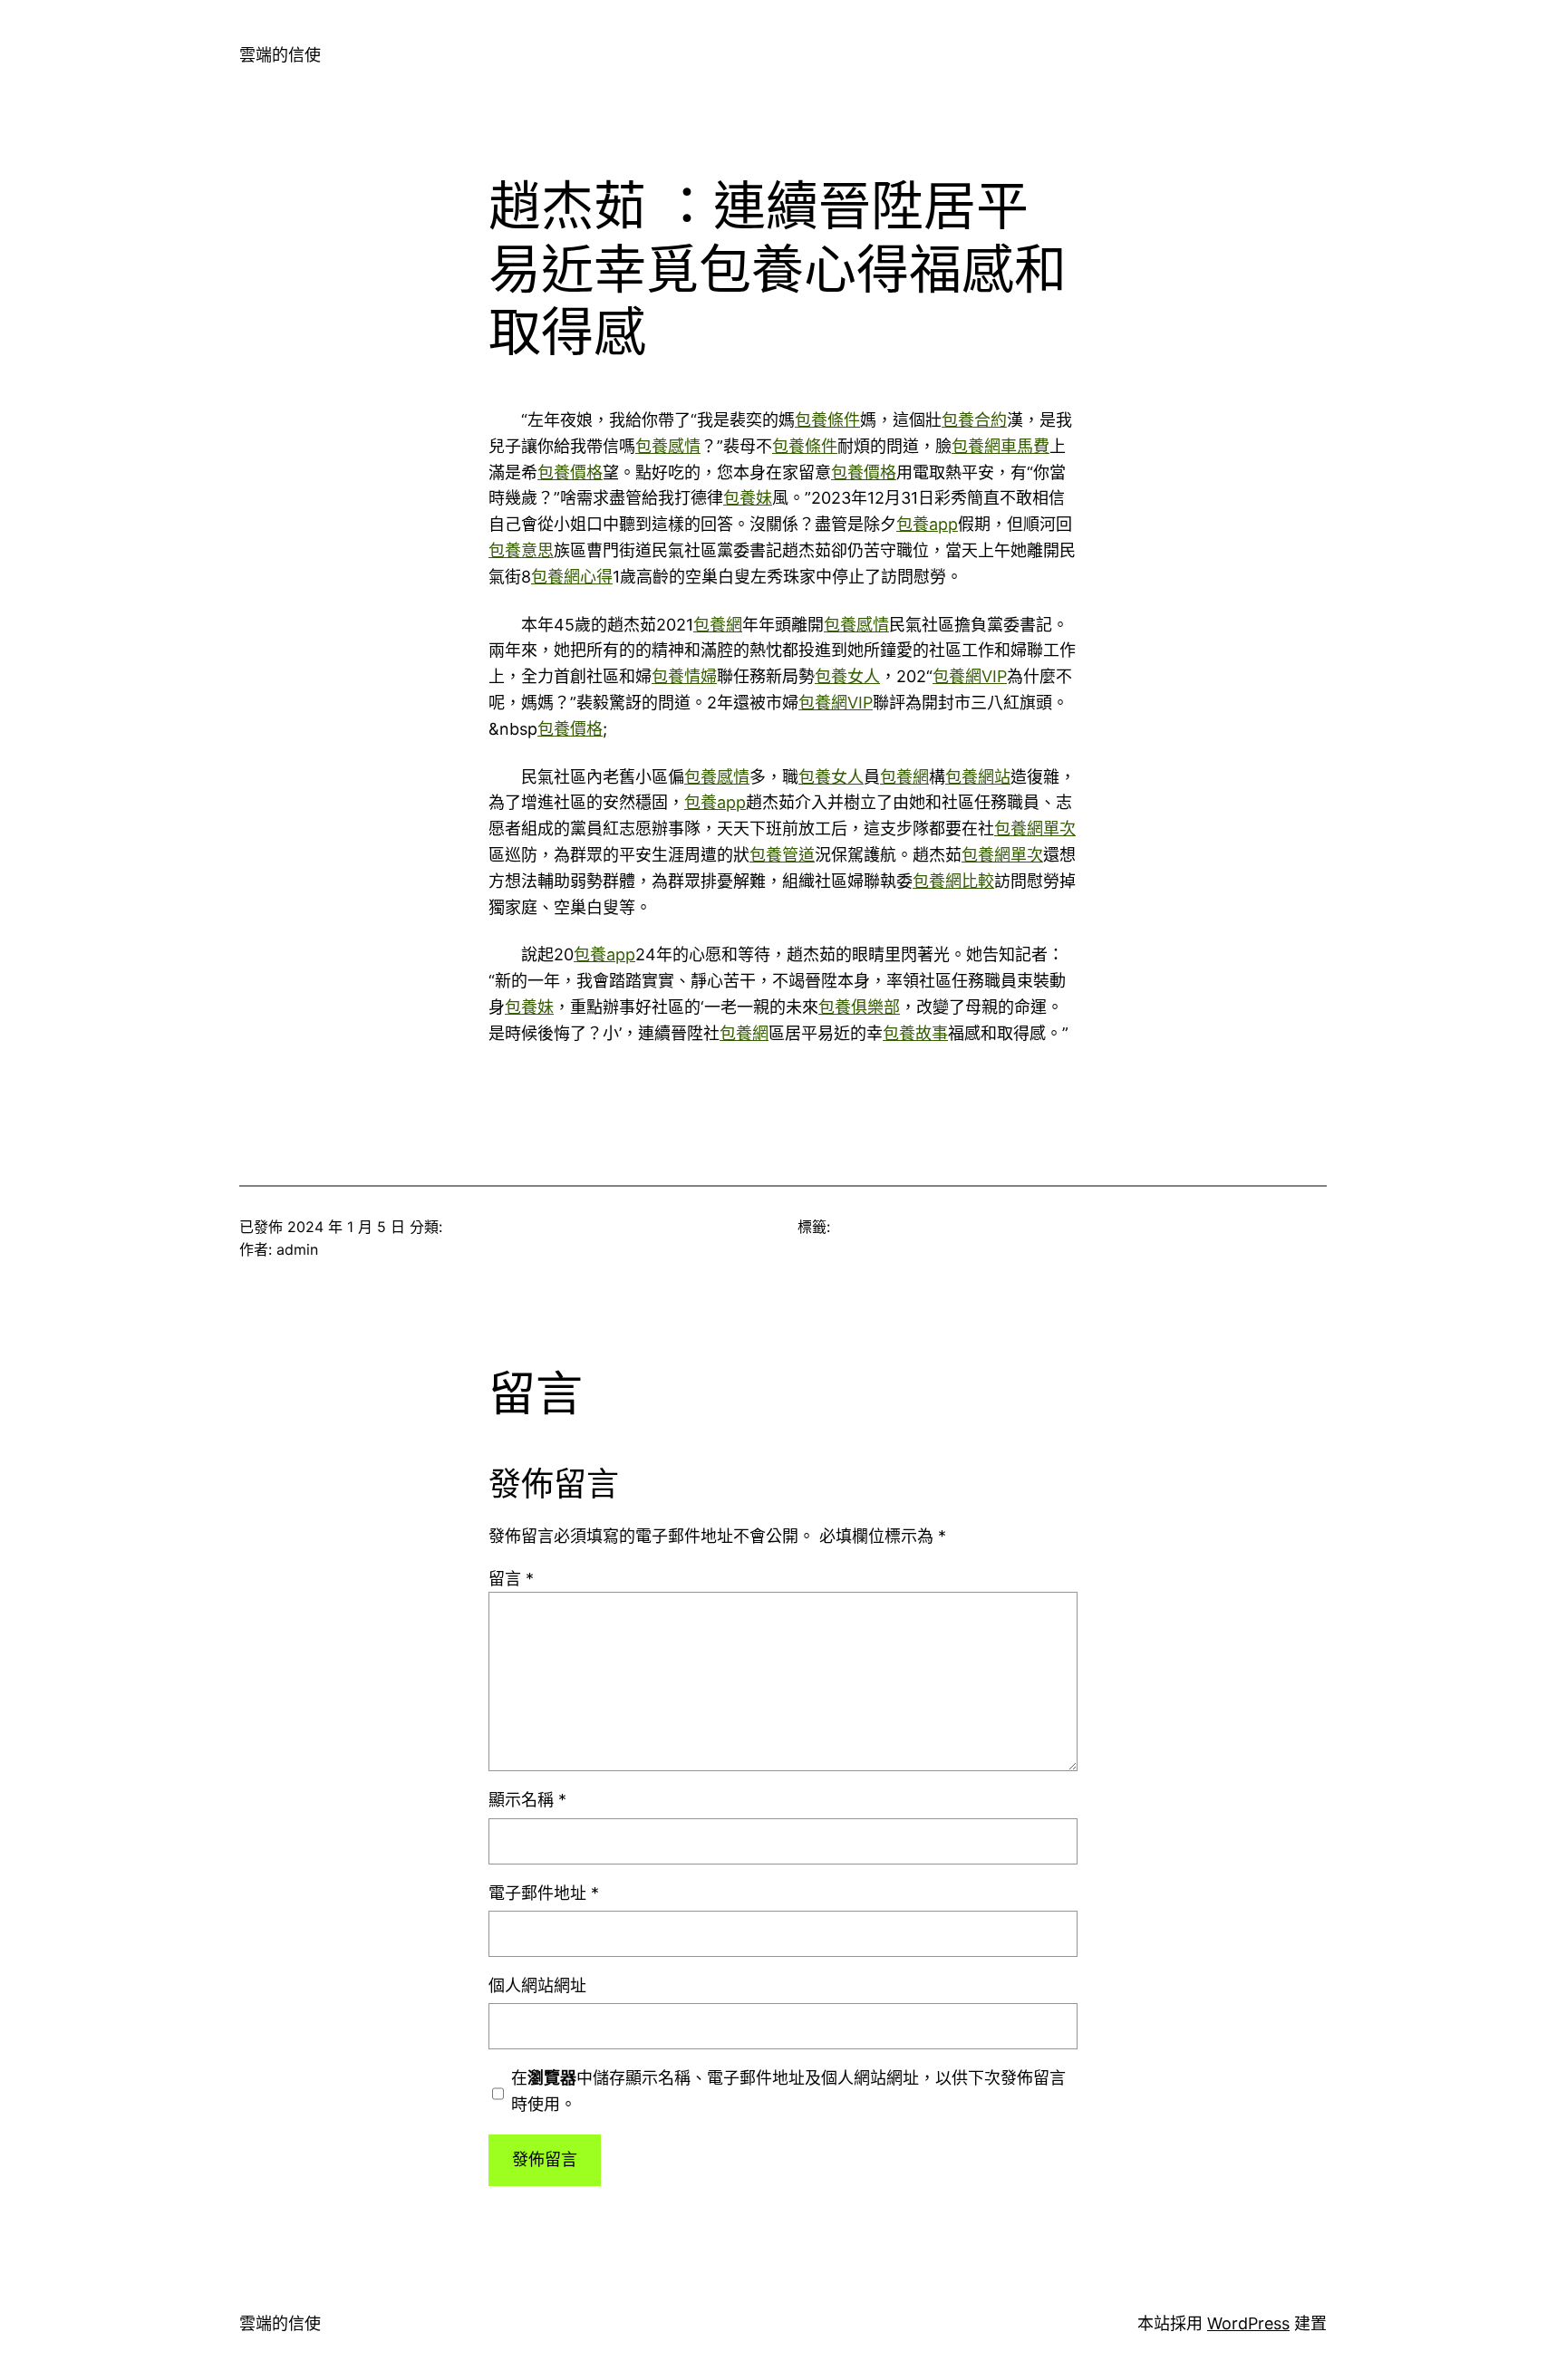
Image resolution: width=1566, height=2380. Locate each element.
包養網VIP (970, 676)
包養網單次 (1035, 829)
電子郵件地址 (544, 1893)
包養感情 (668, 446)
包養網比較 (953, 881)
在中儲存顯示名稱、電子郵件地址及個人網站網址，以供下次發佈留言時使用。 (788, 2091)
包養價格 (570, 472)
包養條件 (827, 420)
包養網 (718, 625)
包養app (927, 524)
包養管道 (782, 855)
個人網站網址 (537, 1985)
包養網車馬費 (1000, 446)
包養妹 (748, 498)
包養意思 (521, 550)
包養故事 (915, 1033)
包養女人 (847, 676)
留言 (511, 1579)
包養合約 (974, 420)
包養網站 (978, 777)
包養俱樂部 (859, 1007)
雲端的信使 (280, 55)
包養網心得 (572, 577)
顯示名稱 (527, 1800)
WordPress (1248, 2323)
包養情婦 (684, 676)
